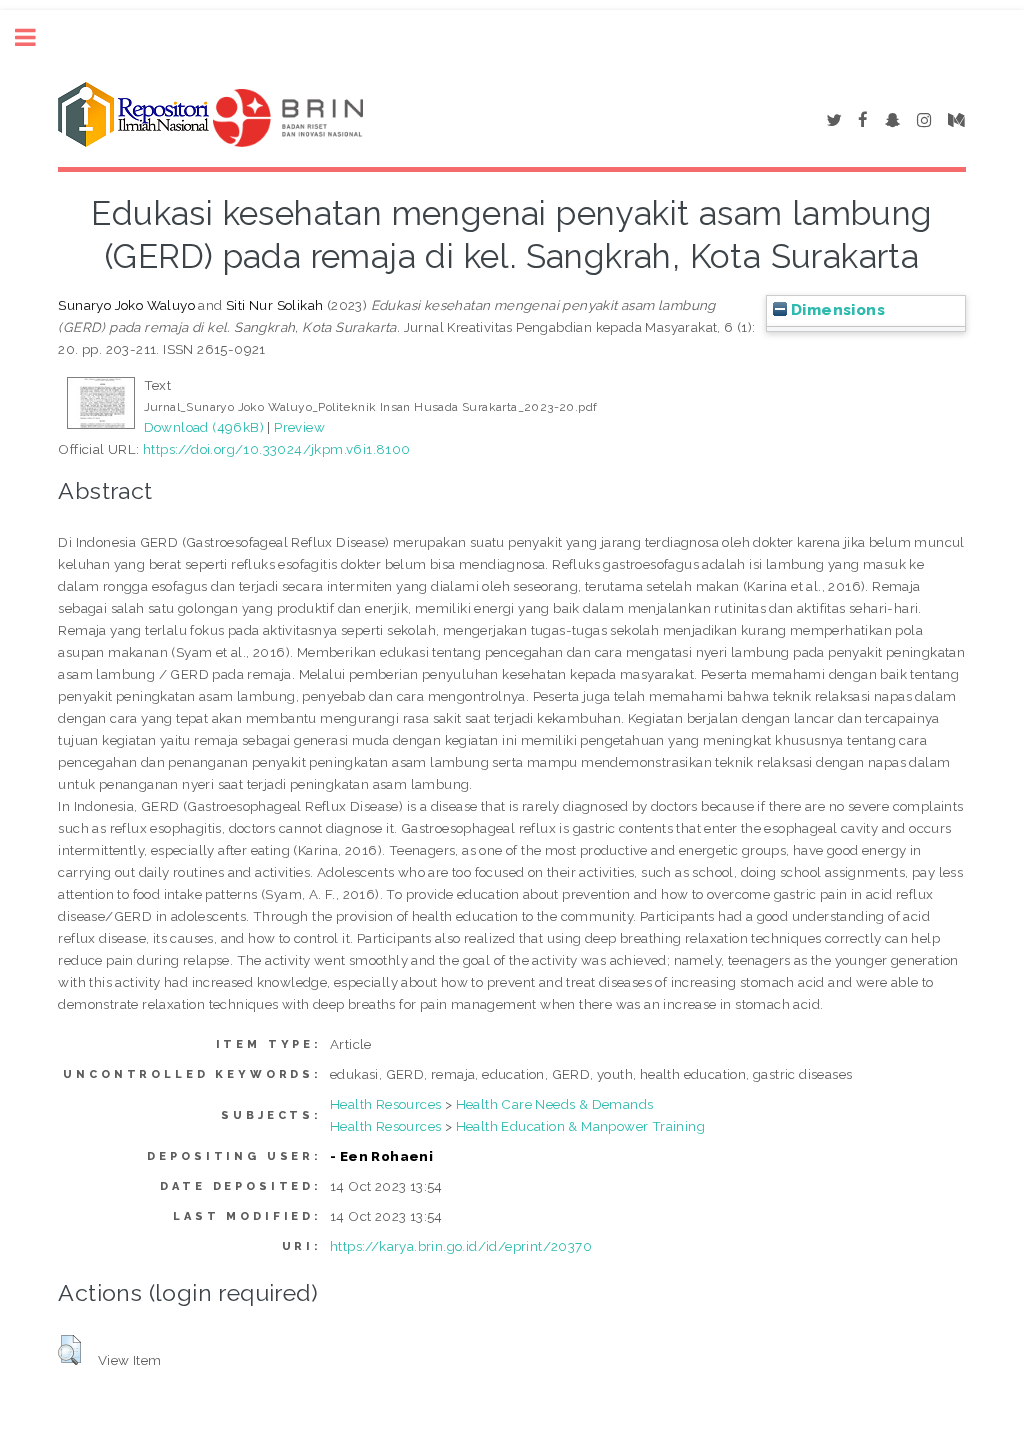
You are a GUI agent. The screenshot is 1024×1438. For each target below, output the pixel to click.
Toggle (36, 37)
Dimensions (836, 310)
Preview (299, 427)
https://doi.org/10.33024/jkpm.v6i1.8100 (277, 449)
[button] (69, 1350)
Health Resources (385, 1104)
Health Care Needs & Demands (555, 1104)
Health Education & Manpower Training (580, 1126)
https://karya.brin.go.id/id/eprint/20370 (461, 1246)
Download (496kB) (204, 427)
